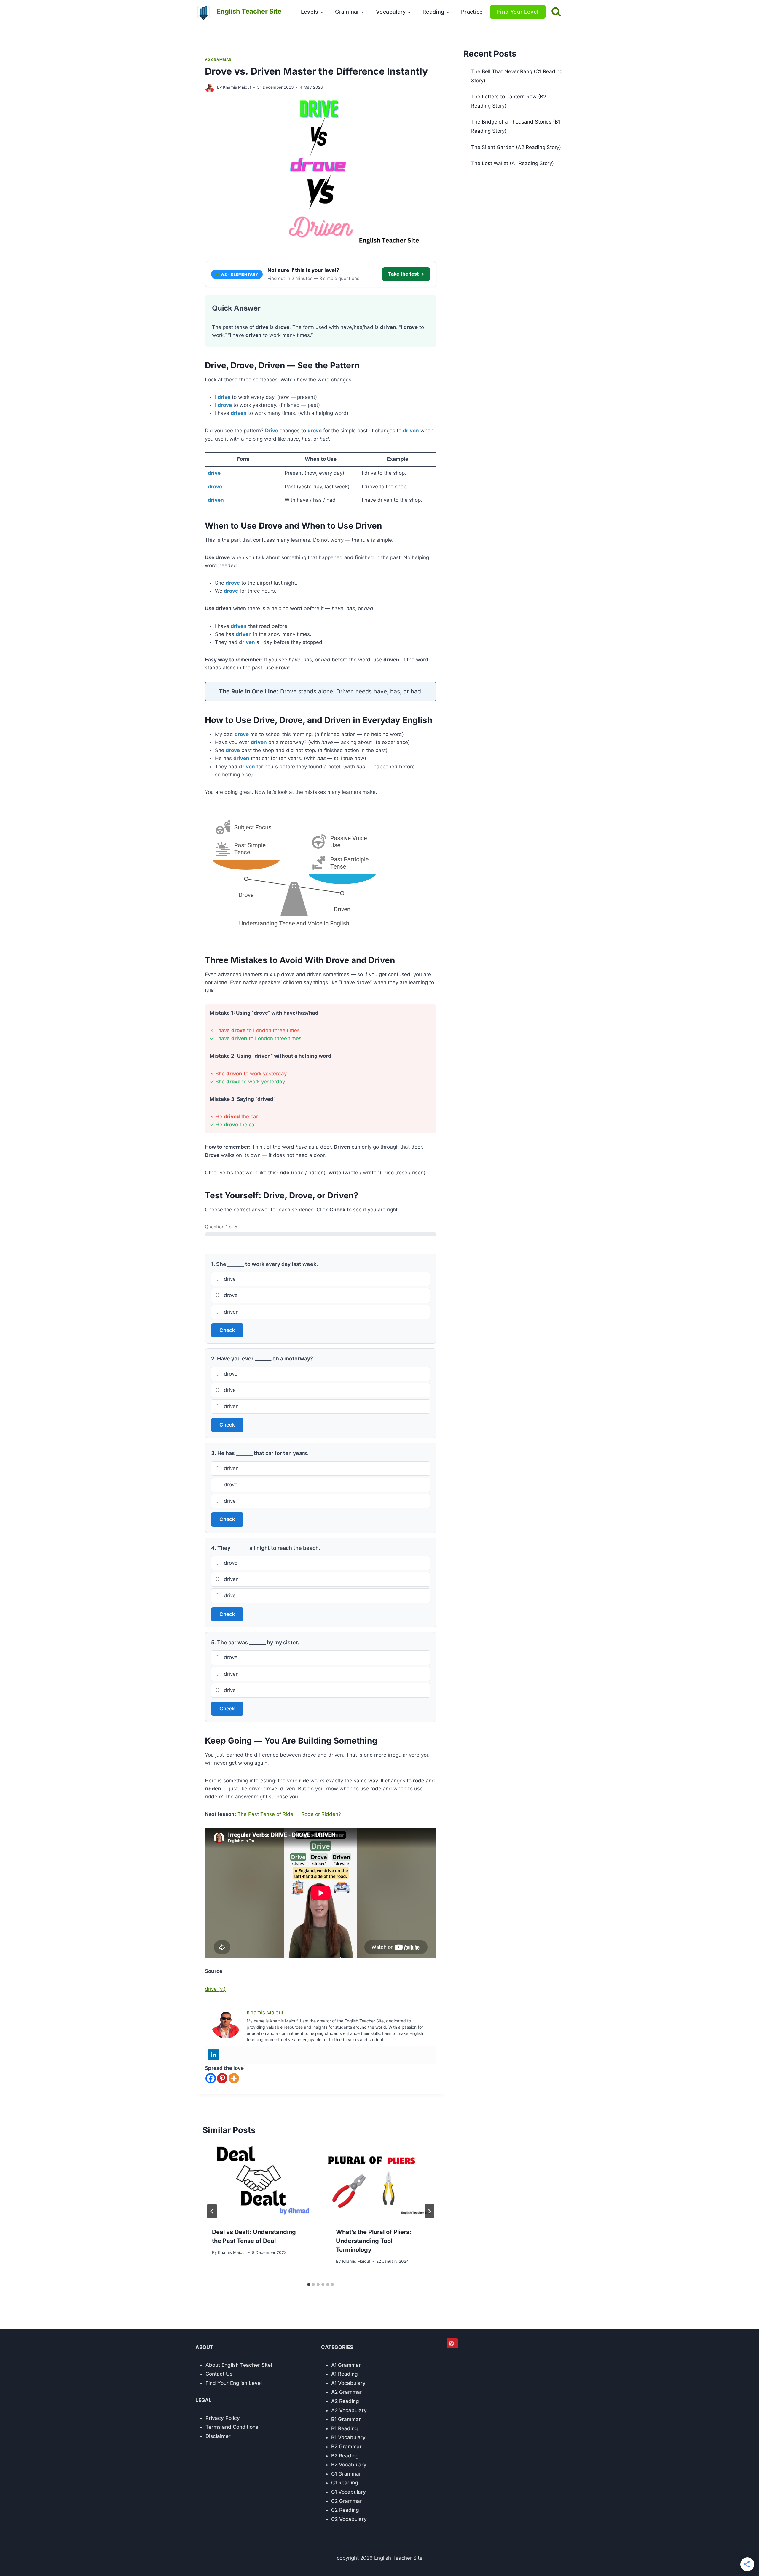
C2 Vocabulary (349, 2519)
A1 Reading (345, 2374)
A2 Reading (345, 2401)
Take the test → (406, 274)
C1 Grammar (346, 2474)
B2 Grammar (346, 2447)
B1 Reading (345, 2428)
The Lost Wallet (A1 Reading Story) (512, 163)
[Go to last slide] (212, 2211)
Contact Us (219, 2374)
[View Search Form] (556, 12)
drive (229, 1279)
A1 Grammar (346, 2365)
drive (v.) (215, 1989)
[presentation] (259, 2181)
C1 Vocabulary (349, 2492)
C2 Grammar (347, 2501)
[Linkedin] (213, 2055)
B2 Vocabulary (349, 2465)
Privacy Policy (223, 2418)
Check (227, 1330)
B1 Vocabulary (348, 2437)
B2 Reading (345, 2456)
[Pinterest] (222, 2078)
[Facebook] (211, 2078)
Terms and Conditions (232, 2427)
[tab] (309, 2284)
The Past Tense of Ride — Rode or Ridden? (289, 1814)
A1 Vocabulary (348, 2383)
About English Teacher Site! (239, 2365)
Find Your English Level (234, 2383)
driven (231, 1312)
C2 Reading (345, 2510)
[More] (234, 2078)
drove (230, 1295)
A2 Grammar (218, 60)
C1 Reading (345, 2483)
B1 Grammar (346, 2419)
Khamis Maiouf (237, 87)
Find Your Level (518, 12)
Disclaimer (218, 2436)
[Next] (429, 2211)
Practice (472, 12)
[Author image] (210, 88)
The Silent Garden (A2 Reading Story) (516, 147)
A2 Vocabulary (349, 2410)
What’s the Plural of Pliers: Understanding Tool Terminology (374, 2241)
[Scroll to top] (738, 2560)
